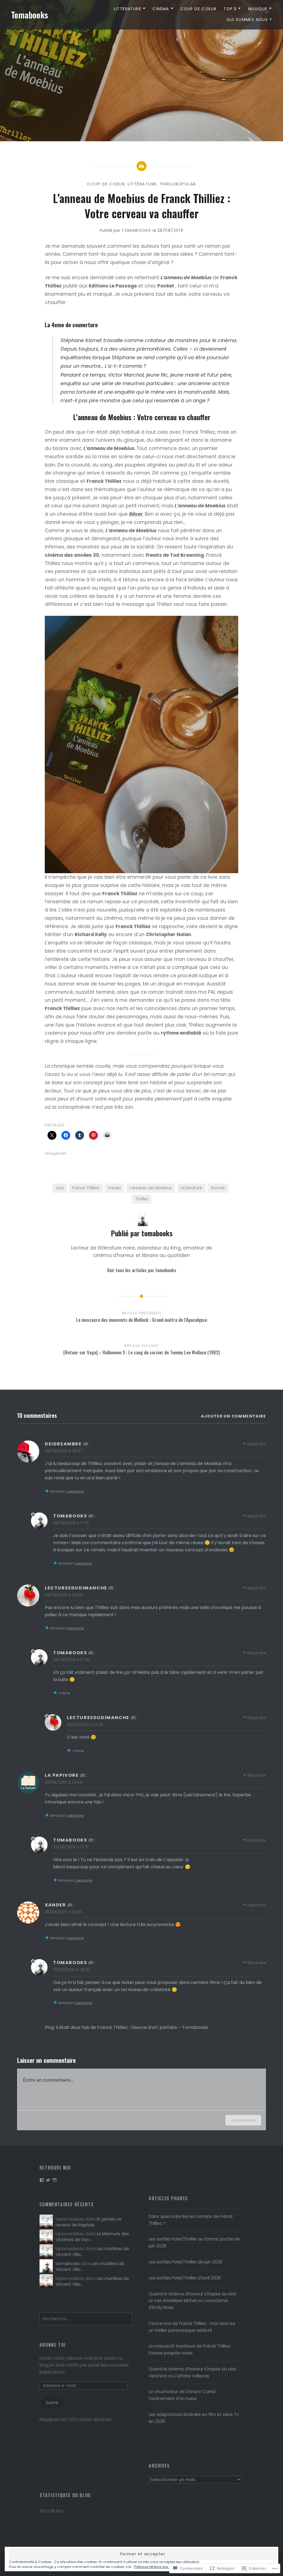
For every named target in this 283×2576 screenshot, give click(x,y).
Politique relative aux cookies (158, 2567)
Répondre (257, 1444)
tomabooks (137, 230)
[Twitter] (48, 2180)
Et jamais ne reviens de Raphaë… (89, 2222)
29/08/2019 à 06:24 (64, 1595)
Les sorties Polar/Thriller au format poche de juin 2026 (194, 2242)
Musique (258, 9)
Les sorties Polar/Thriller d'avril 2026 (185, 2278)
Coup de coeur (198, 9)
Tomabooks (30, 15)
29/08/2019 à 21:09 (63, 1912)
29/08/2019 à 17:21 (71, 1847)
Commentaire (243, 2120)
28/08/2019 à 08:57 (64, 1451)
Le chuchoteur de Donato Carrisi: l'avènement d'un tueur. (182, 2395)
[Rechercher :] (86, 2319)
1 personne (75, 1491)
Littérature (128, 9)
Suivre (52, 2403)
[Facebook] (42, 2180)
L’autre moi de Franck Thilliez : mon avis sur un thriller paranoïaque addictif (192, 2327)
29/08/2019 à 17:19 (71, 1523)
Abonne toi (53, 2345)
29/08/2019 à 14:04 (63, 1782)
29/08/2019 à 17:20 (71, 1660)
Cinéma (161, 9)
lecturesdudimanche (76, 1588)
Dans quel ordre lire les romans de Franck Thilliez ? (191, 2220)
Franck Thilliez (86, 1188)
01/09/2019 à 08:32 (71, 1969)
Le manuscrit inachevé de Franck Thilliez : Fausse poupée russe (190, 2349)
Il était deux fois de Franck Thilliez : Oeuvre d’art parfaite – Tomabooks (132, 2027)
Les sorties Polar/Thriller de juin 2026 (185, 2262)
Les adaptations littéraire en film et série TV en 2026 (194, 2418)
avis (60, 1188)
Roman (218, 1188)
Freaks (115, 1188)
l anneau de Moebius (151, 1188)
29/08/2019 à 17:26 (85, 1724)
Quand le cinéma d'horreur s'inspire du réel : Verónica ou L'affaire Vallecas (193, 2372)
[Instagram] (55, 2180)
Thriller (142, 1199)
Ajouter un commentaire (233, 1416)
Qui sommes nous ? (249, 20)
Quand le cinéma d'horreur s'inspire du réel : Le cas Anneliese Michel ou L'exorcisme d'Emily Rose (193, 2301)
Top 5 (230, 9)
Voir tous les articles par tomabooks (142, 1270)
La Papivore (62, 1775)
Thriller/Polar (178, 184)
